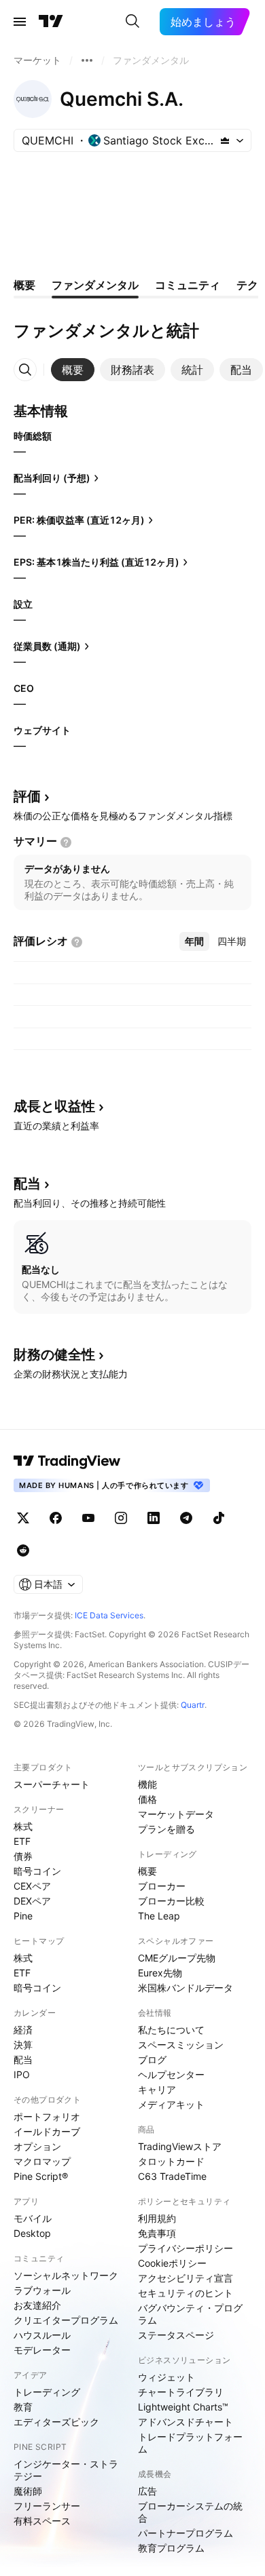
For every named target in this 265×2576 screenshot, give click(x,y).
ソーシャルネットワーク (66, 2275)
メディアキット (171, 2104)
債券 (23, 1856)
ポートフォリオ (47, 2116)
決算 (23, 2045)
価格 (147, 1799)
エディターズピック (56, 2422)
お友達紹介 (37, 2305)
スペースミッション (181, 2045)
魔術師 (28, 2491)
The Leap (159, 1916)
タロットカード (171, 2161)
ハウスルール (42, 2335)
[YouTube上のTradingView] (88, 1518)
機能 (147, 1784)
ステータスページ (176, 2335)
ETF (22, 1841)
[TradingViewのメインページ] (51, 22)
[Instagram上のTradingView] (121, 1518)
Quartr (193, 1705)
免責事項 (157, 2233)
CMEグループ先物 (177, 1958)
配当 (23, 2060)
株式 (23, 1826)
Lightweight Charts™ (183, 2407)
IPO (22, 2074)
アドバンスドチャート (185, 2422)
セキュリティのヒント (185, 2293)
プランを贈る (166, 1829)
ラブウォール (42, 2290)
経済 (23, 2030)
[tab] (73, 370)
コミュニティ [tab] (188, 285)
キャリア (157, 2089)
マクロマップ (42, 2161)
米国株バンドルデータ (185, 1988)
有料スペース (42, 2521)
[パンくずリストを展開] (87, 60)
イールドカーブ (47, 2131)
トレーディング (47, 2392)
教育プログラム (171, 2548)
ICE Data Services (109, 1615)
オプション (37, 2146)
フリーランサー (47, 2506)
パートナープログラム (185, 2533)
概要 (147, 1871)
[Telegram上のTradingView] (186, 1518)
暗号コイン (37, 1871)
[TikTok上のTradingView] (219, 1518)
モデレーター (42, 2350)
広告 (147, 2491)
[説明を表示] (66, 842)
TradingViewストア (180, 2146)
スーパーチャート (52, 1784)
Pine (23, 1916)
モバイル (33, 2218)
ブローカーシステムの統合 (190, 2512)
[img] (225, 140)
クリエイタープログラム (66, 2320)
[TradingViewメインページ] (67, 1461)
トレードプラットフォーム (190, 2443)
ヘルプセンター (171, 2074)
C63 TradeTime (172, 2176)
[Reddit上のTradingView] (23, 1550)
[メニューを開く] (20, 22)
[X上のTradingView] (23, 1518)
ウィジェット (166, 2377)
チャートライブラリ (181, 2392)
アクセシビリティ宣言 (185, 2278)
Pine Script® (41, 2176)
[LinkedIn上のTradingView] (154, 1518)
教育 (23, 2407)
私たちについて (171, 2030)
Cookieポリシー (172, 2263)
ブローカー (162, 1886)
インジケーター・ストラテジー (66, 2470)
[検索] (132, 22)
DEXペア (32, 1901)
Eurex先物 (160, 1973)
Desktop (32, 2233)
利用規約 (157, 2218)
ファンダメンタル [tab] (95, 285)
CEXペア (32, 1886)
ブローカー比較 (171, 1901)
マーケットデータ (176, 1814)
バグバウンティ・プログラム (190, 2314)
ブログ (152, 2060)
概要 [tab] (24, 285)
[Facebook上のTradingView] (56, 1518)
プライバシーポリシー (185, 2248)
